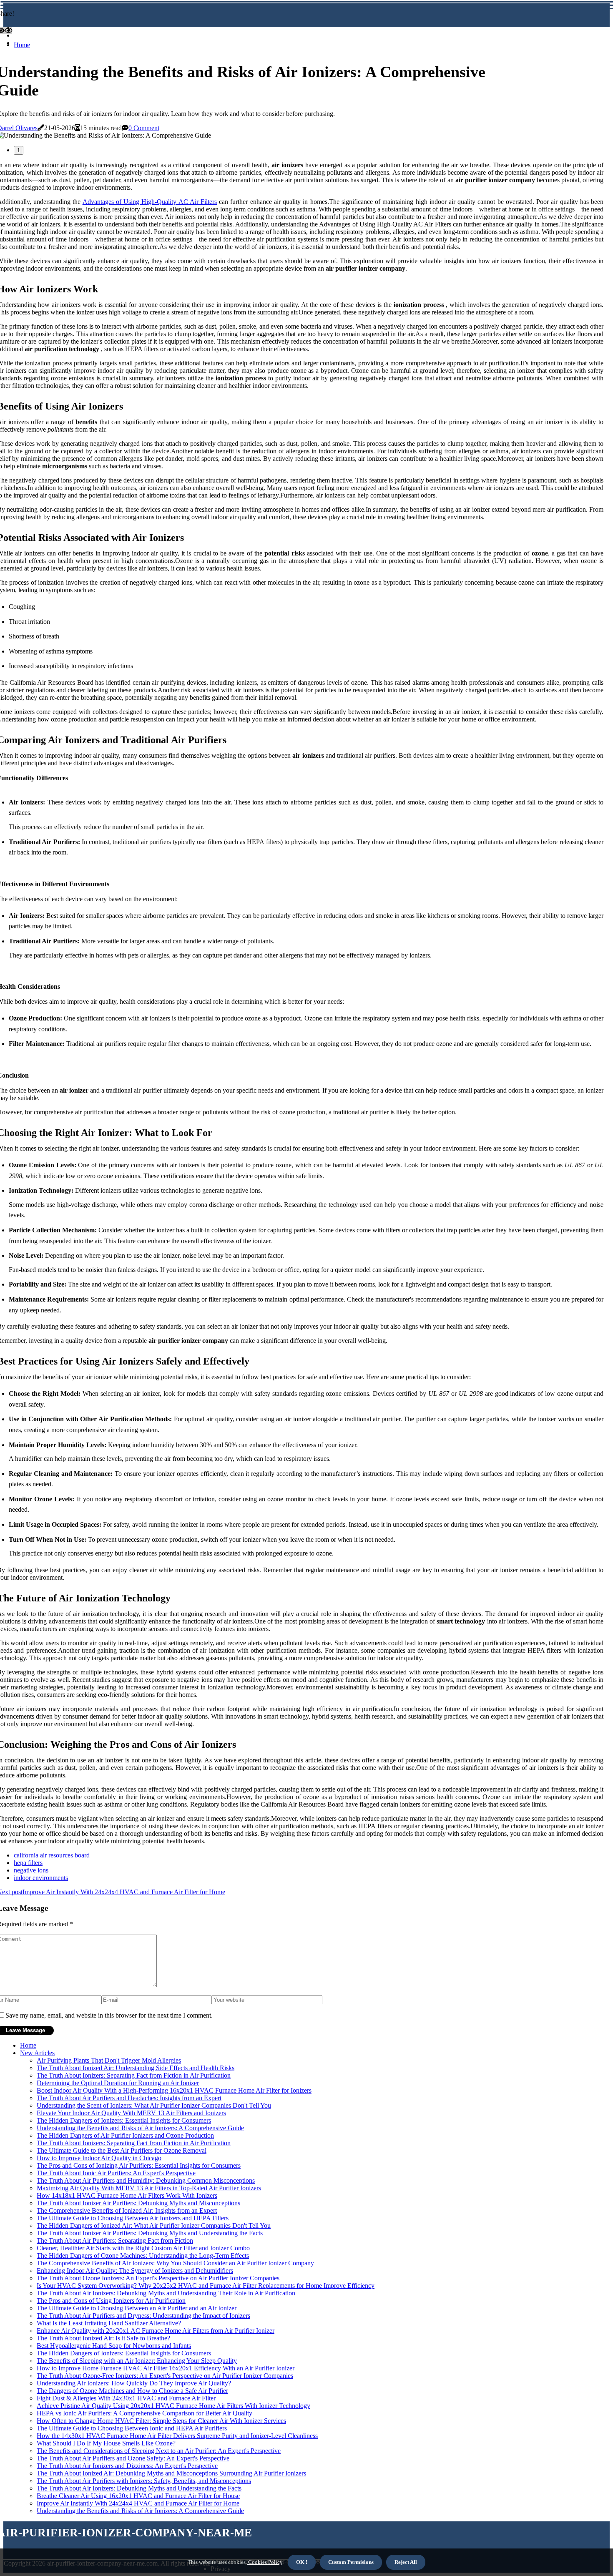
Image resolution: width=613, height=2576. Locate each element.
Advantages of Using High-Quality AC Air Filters (150, 202)
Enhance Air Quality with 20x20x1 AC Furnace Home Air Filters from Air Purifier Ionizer (156, 2331)
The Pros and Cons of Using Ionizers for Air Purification (111, 2301)
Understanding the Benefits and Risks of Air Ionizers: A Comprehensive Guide (140, 2128)
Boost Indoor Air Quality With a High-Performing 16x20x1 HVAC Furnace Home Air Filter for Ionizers (174, 2090)
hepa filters (28, 1863)
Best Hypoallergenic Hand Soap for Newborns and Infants (114, 2346)
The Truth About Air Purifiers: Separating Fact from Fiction (115, 2240)
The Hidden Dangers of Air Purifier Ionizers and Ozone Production (125, 2135)
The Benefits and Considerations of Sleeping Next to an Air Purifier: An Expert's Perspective (159, 2451)
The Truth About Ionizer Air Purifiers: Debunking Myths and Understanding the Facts (150, 2233)
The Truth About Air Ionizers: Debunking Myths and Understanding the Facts (139, 2488)
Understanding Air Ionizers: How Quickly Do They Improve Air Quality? (134, 2383)
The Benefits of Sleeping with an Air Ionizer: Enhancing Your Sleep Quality (137, 2361)
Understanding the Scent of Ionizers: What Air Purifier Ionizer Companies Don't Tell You (154, 2105)
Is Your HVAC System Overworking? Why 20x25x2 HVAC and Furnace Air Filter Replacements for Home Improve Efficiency (206, 2286)
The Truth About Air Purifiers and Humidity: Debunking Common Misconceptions (146, 2180)
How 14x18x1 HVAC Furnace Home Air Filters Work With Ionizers (127, 2195)
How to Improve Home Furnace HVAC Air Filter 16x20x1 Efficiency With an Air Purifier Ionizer (166, 2368)
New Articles (37, 2053)
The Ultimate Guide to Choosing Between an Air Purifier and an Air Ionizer (137, 2308)
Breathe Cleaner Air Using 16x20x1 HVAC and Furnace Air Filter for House (138, 2496)
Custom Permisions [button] (351, 2562)
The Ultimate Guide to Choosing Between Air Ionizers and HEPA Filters (133, 2218)
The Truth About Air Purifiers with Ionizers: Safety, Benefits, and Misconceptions (144, 2481)
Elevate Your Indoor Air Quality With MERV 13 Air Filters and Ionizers (131, 2113)
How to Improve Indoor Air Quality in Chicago (99, 2158)
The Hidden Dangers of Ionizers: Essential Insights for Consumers (124, 2120)
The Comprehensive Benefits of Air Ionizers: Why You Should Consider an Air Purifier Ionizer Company (175, 2263)
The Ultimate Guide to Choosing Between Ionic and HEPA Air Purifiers (132, 2428)
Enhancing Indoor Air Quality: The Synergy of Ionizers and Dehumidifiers (135, 2271)
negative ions (31, 1870)
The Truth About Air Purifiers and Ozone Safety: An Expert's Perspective (133, 2458)
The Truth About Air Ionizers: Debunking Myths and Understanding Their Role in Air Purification (166, 2293)
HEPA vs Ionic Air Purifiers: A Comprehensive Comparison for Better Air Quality (144, 2413)
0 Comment (144, 128)
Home (22, 45)
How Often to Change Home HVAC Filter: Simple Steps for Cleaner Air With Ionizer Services (161, 2421)
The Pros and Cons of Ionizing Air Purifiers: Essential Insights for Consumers (139, 2165)
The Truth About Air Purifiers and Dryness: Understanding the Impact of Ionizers (143, 2316)
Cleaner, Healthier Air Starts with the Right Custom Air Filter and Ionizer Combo (143, 2248)
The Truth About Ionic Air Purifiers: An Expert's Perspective (116, 2173)
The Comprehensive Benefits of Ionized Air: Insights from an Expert (127, 2210)
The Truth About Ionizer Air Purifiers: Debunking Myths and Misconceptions (138, 2203)
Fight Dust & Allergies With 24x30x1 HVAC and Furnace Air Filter (126, 2398)
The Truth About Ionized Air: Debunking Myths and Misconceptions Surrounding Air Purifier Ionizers (171, 2473)
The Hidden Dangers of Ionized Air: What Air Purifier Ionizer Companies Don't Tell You (154, 2225)
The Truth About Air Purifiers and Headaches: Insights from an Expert (129, 2098)
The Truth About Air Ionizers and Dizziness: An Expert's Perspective (127, 2466)
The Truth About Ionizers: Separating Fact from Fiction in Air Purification (134, 2075)
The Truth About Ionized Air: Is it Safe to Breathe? (103, 2338)
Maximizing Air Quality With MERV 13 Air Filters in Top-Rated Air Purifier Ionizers (149, 2188)
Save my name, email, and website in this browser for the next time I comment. (109, 2015)
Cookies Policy (265, 2562)
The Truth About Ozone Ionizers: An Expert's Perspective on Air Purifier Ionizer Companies (158, 2278)
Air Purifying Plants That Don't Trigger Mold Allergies (109, 2060)
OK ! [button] (302, 2562)
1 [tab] (19, 150)
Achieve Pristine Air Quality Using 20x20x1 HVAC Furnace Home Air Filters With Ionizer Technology (173, 2406)
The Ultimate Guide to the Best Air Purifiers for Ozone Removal (122, 2150)
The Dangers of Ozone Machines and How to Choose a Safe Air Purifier (132, 2391)
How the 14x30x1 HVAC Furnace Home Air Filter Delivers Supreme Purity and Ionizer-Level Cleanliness (177, 2436)
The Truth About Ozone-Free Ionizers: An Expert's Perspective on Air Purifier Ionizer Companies (165, 2376)
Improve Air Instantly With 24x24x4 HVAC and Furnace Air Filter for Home (138, 2503)
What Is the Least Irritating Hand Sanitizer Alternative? (109, 2323)
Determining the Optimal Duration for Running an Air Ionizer (118, 2083)
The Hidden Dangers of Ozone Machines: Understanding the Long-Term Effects (143, 2256)
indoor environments (41, 1878)
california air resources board (52, 1855)
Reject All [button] (406, 2562)
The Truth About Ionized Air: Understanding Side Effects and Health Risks (136, 2068)
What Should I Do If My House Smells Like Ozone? (106, 2443)
